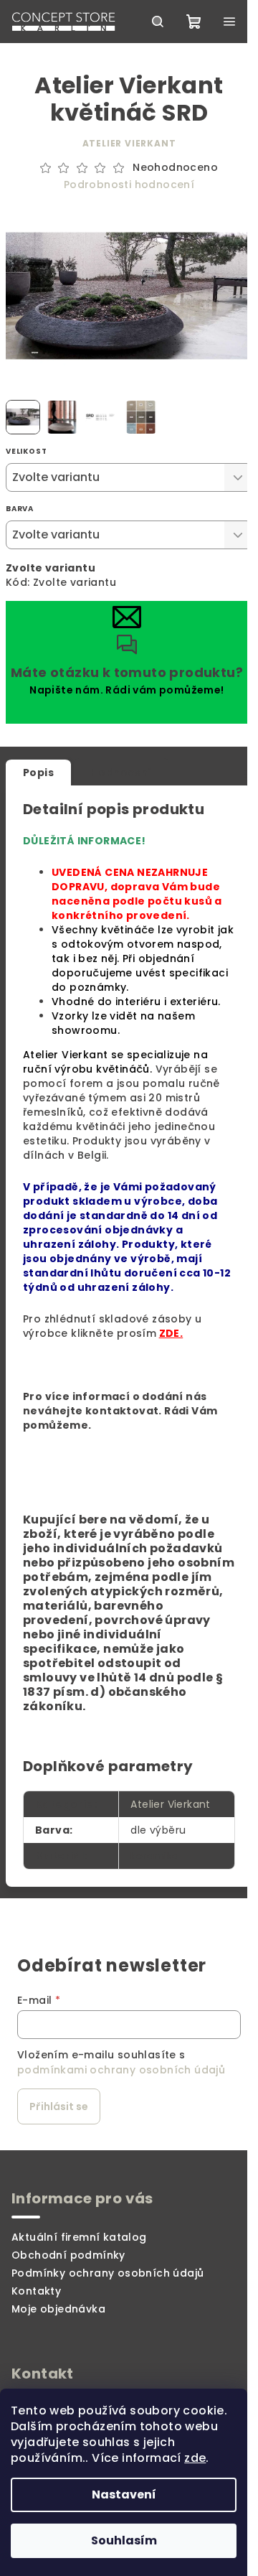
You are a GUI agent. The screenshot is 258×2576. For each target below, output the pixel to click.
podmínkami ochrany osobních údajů (121, 2070)
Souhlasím (124, 2540)
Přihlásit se (59, 2106)
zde (195, 2458)
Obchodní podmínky (68, 2255)
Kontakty (36, 2291)
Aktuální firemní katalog (79, 2237)
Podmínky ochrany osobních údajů (107, 2273)
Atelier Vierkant (129, 143)
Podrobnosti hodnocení (129, 185)
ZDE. (171, 1333)
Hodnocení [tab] (121, 773)
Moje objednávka (58, 2309)
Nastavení (124, 2495)
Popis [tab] (38, 773)
